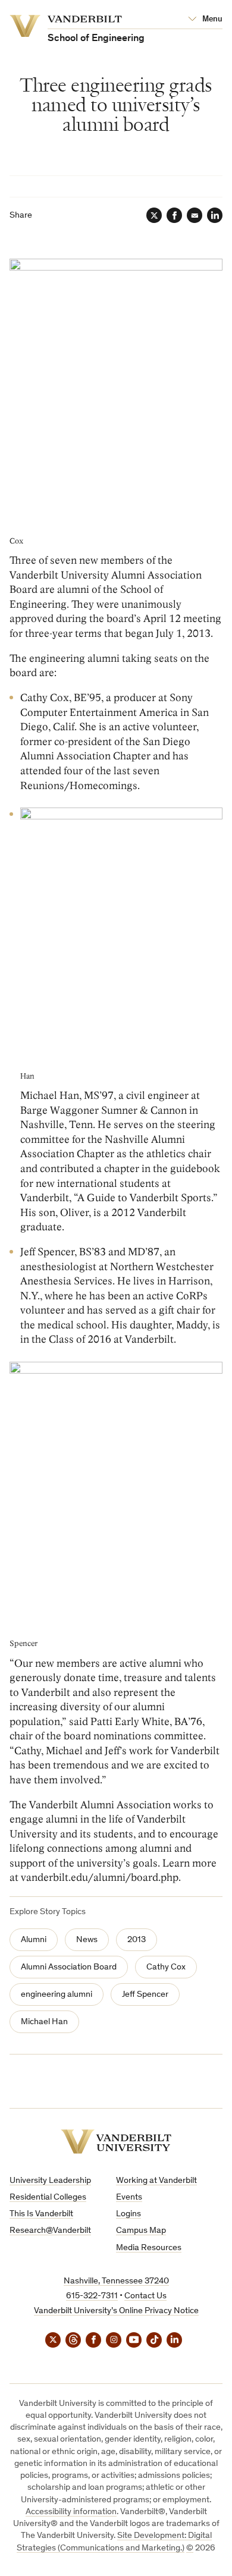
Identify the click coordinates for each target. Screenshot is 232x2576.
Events (129, 2198)
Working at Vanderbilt (156, 2181)
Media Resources (149, 2248)
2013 (137, 1940)
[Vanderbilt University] (116, 2142)
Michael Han (44, 2022)
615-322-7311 (92, 2296)
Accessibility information (71, 2512)
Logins (128, 2214)
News (87, 1940)
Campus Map (141, 2231)
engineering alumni (57, 1995)
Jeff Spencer (145, 1995)
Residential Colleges (48, 2198)
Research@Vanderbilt (50, 2231)
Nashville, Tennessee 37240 (116, 2281)
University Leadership (50, 2181)
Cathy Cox (166, 1967)
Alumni (34, 1940)
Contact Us (145, 2296)
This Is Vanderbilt (41, 2214)
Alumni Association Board (69, 1967)
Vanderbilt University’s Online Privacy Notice (116, 2311)
